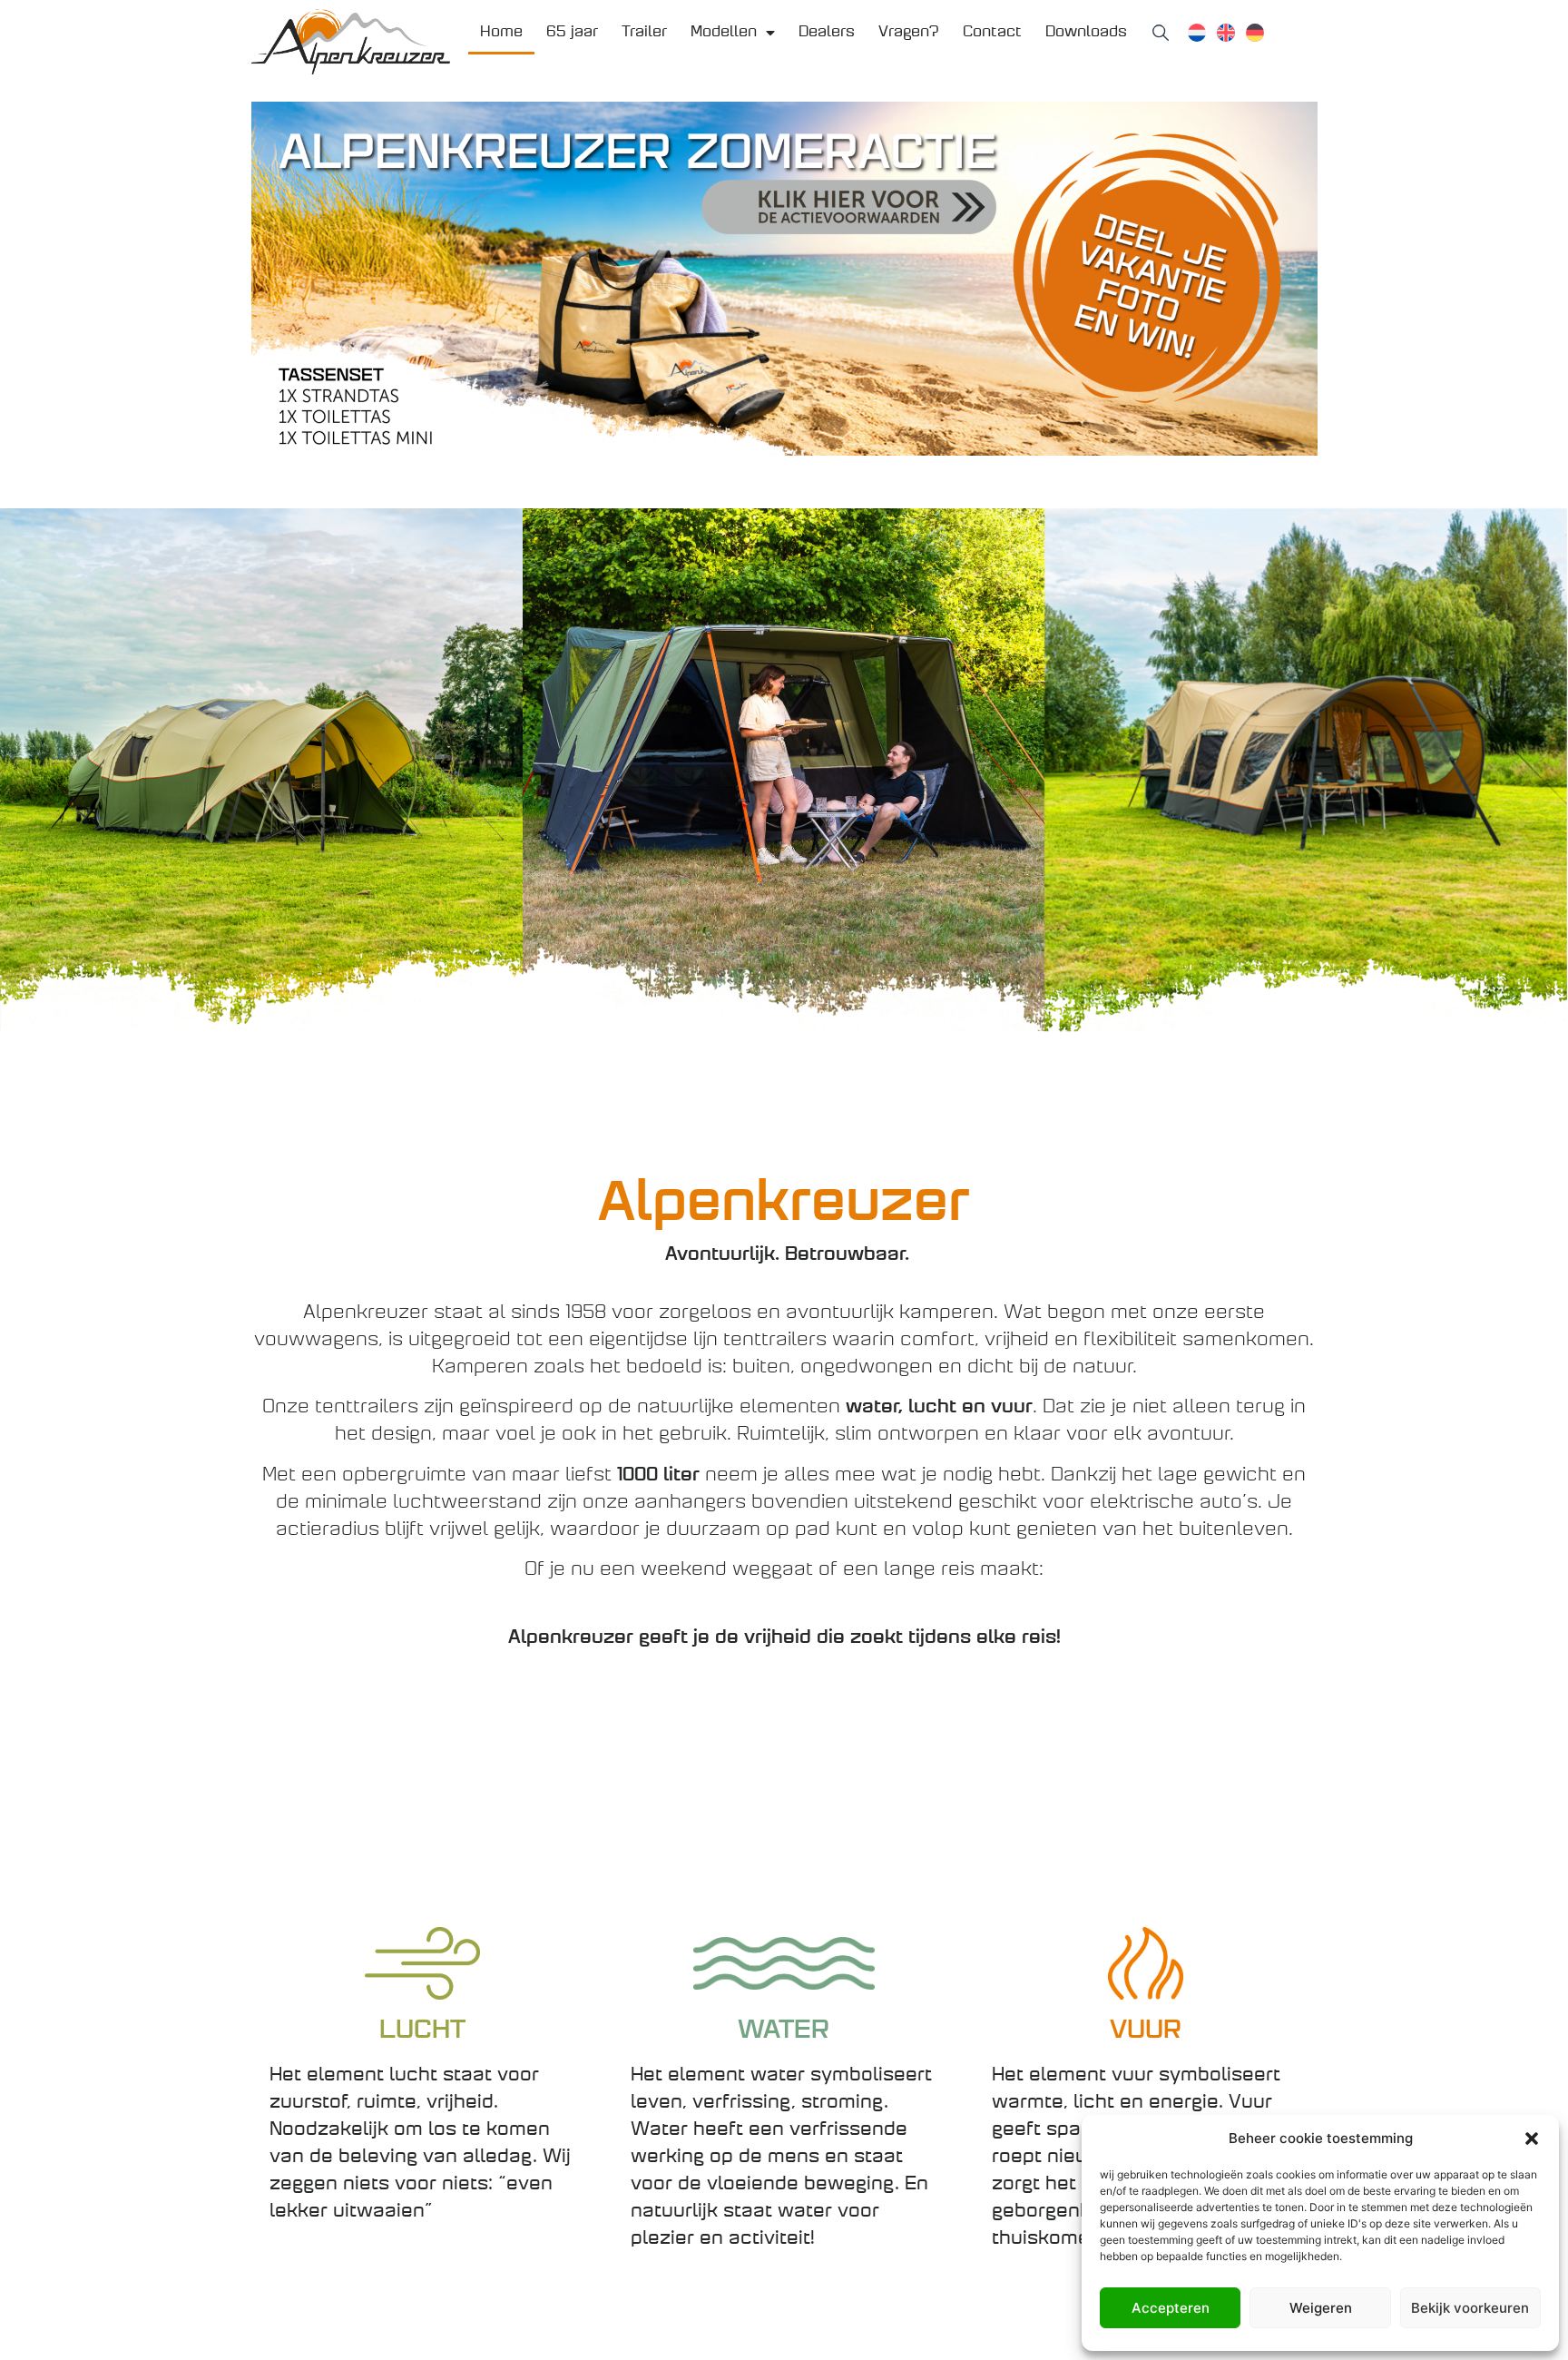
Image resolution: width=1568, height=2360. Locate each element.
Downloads (1086, 33)
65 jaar (572, 33)
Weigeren (1321, 2308)
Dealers (827, 33)
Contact (992, 33)
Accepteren (1171, 2308)
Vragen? (909, 33)
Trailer (644, 33)
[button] (1532, 2139)
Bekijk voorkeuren (1470, 2308)
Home (501, 33)
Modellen (724, 33)
